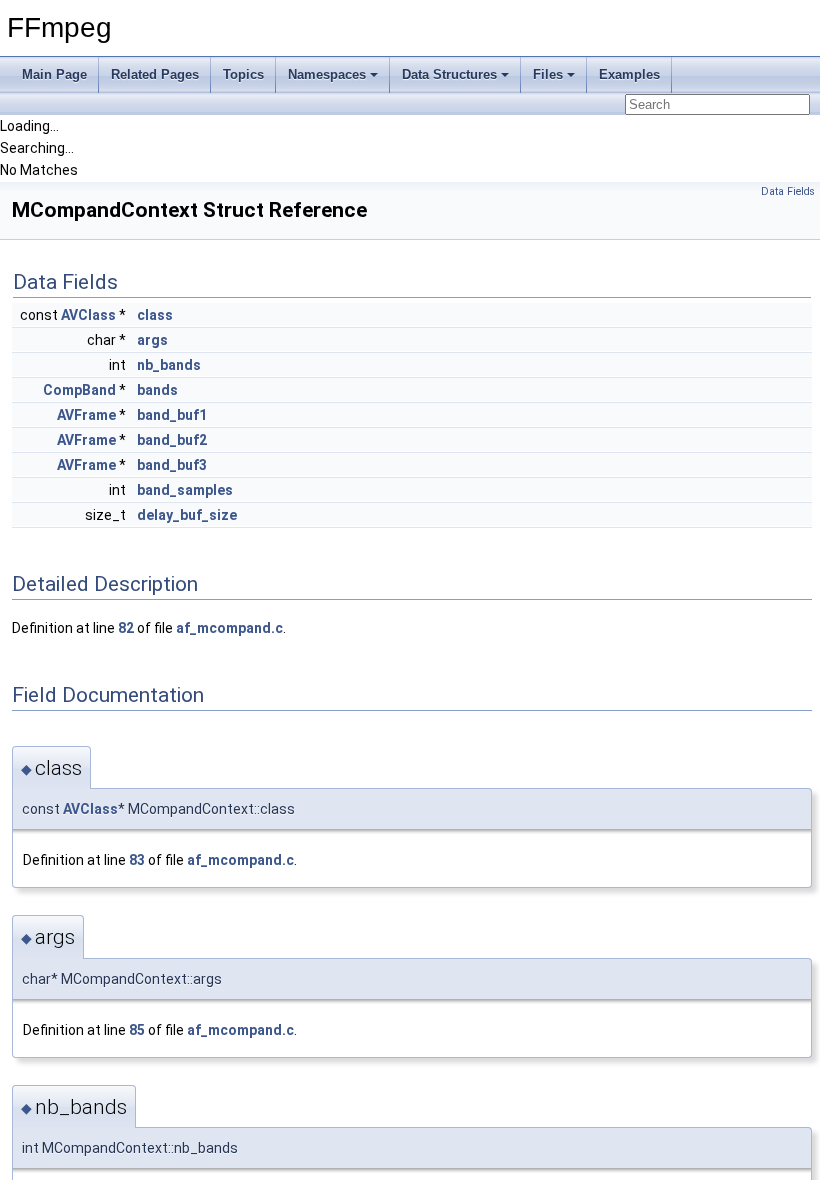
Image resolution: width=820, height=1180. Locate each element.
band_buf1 (172, 415)
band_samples (185, 490)
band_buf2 (172, 440)
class (155, 315)
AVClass (88, 315)
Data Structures (449, 74)
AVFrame (86, 415)
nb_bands (169, 365)
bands (157, 390)
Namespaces (327, 74)
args (152, 340)
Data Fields (788, 191)
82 (126, 628)
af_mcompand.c (229, 628)
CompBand (79, 390)
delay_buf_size (187, 515)
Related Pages (155, 74)
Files (548, 74)
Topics (243, 74)
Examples (629, 74)
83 (137, 860)
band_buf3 (172, 465)
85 (137, 1030)
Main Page (54, 74)
